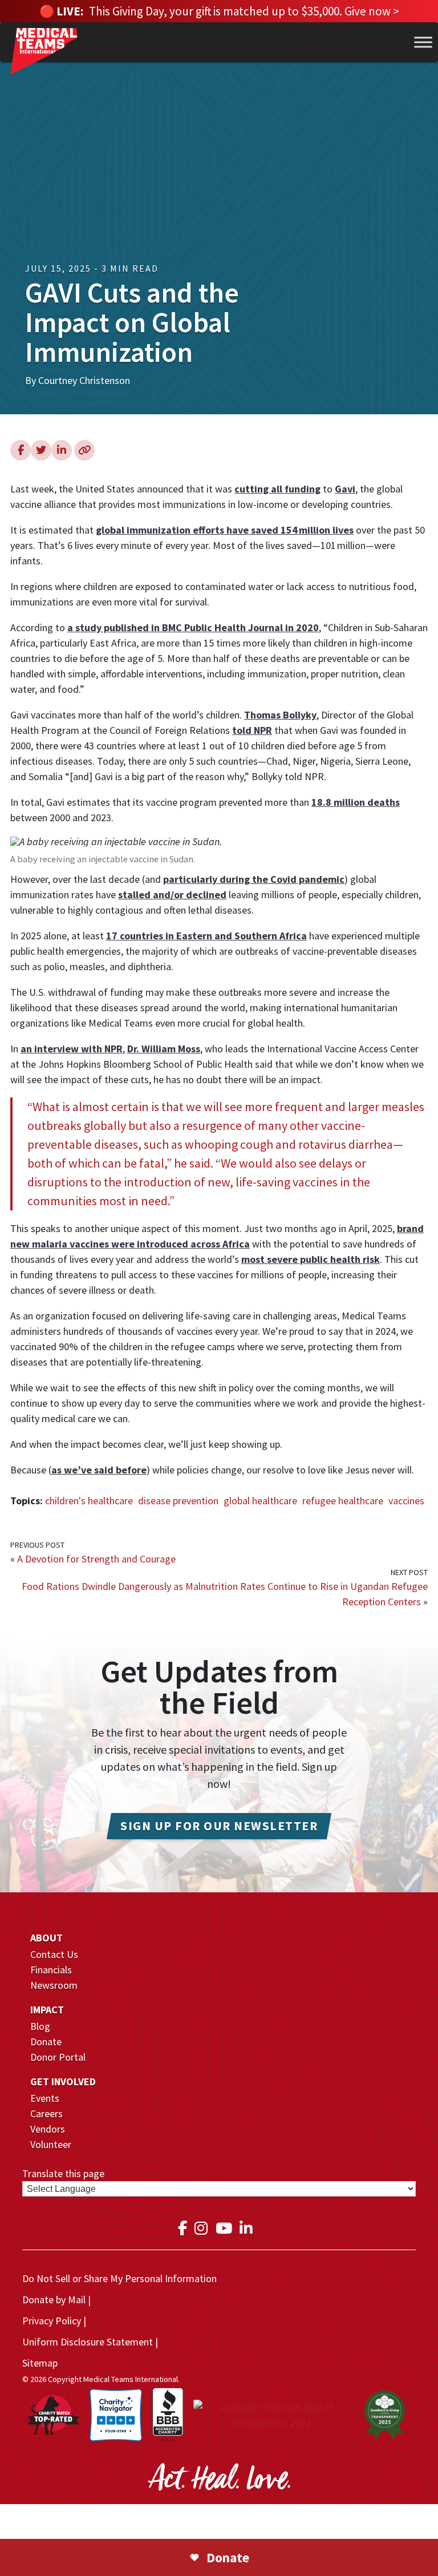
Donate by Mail (54, 2300)
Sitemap (40, 2363)
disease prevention (178, 1501)
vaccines (406, 1501)
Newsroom (54, 1985)
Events (45, 2098)
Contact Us (54, 1954)
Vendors (48, 2129)
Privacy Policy (52, 2321)
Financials (51, 1970)
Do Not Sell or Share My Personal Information (119, 2278)
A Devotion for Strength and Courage (96, 1559)
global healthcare (260, 1501)
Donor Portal (58, 2057)
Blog (40, 2026)
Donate (46, 2042)
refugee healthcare (343, 1501)
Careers (46, 2113)
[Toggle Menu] (423, 43)
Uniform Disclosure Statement (88, 2342)
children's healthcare (89, 1501)
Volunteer (51, 2144)
